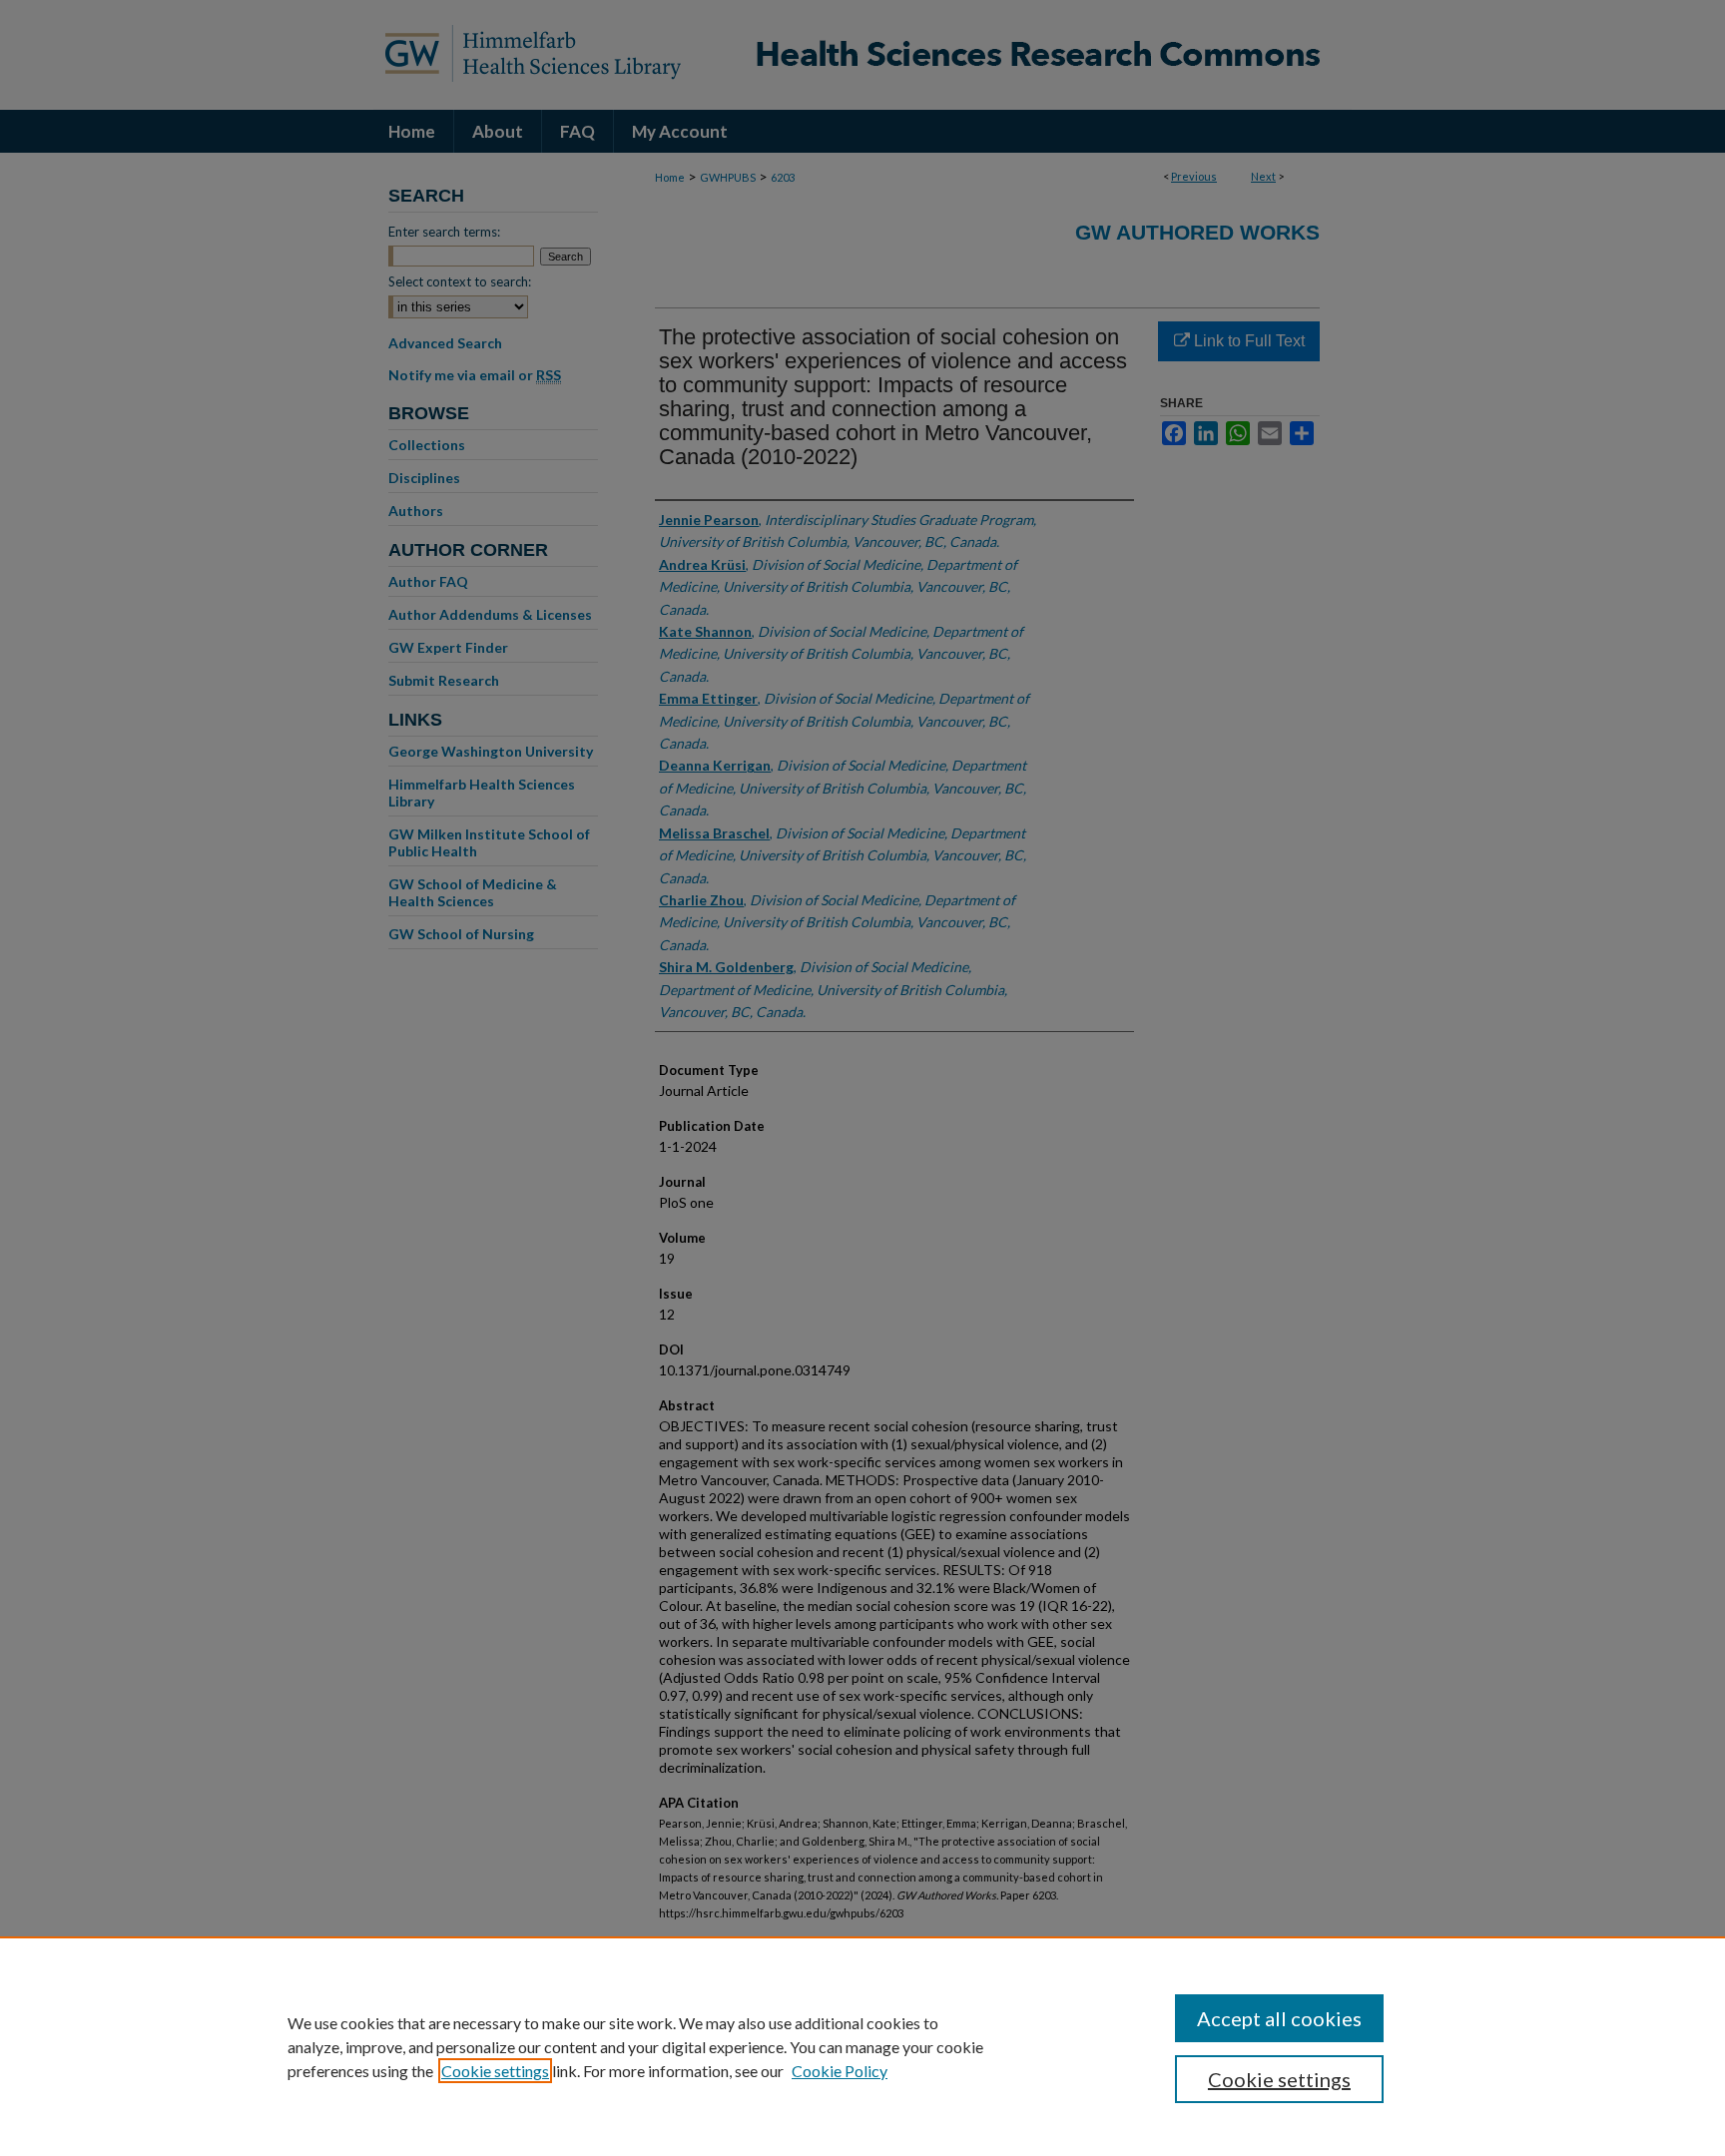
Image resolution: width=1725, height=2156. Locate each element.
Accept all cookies (1279, 2018)
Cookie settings (495, 2071)
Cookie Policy (840, 2071)
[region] (862, 2046)
